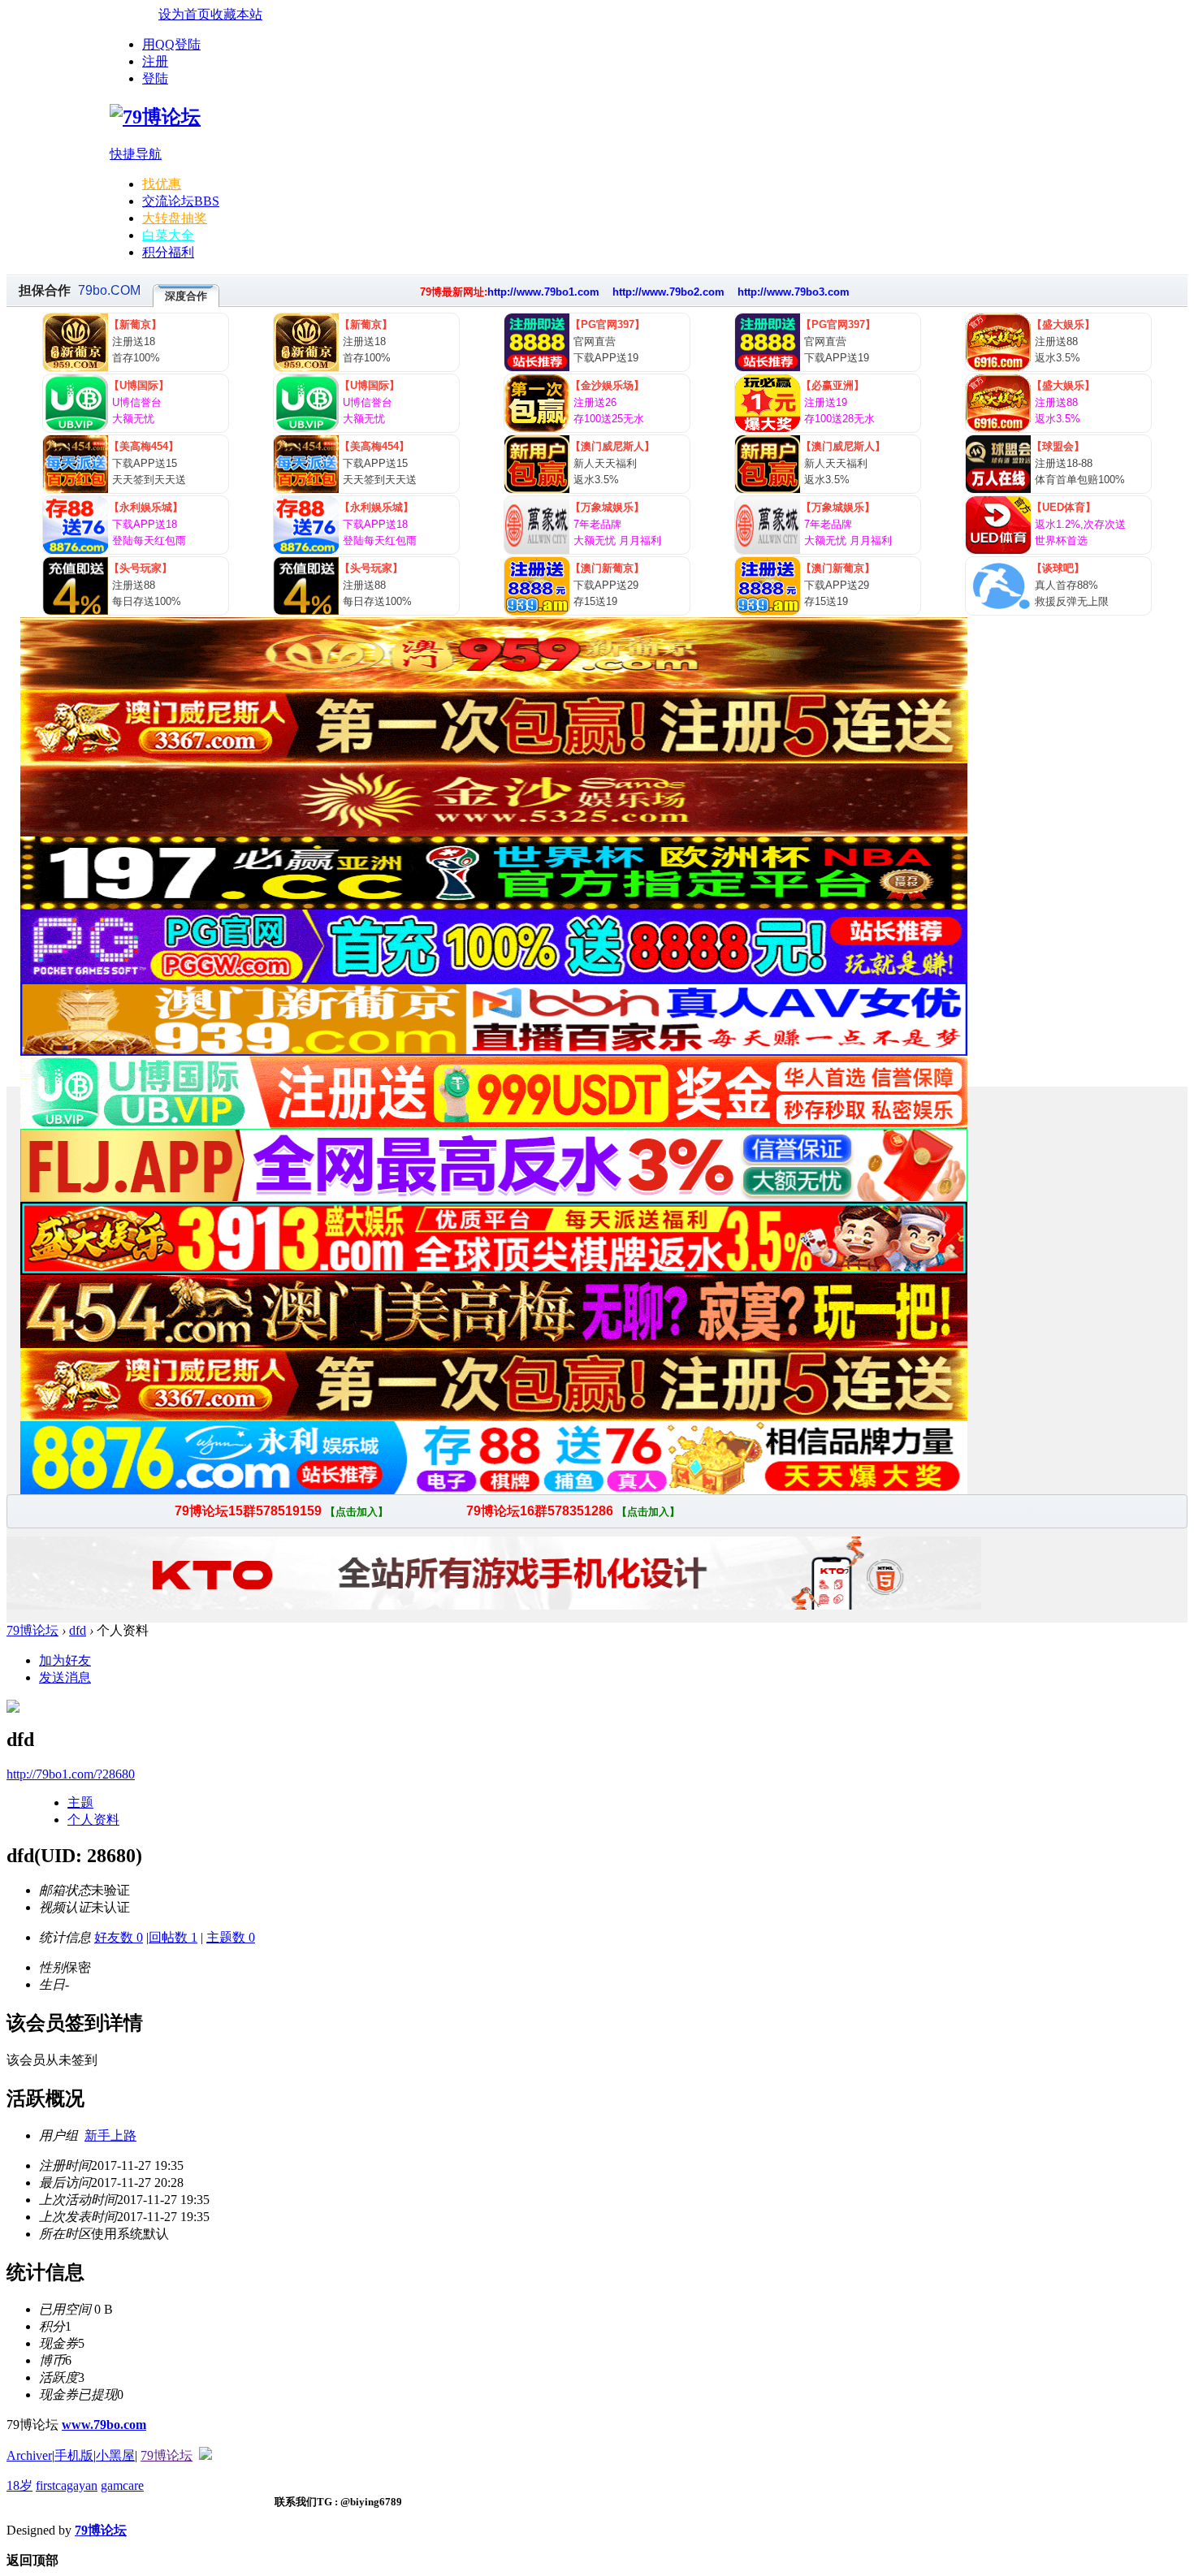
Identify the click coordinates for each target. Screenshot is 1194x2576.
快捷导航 (136, 154)
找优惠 (162, 184)
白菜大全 (168, 235)
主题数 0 (231, 1937)
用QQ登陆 (171, 44)
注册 (155, 61)
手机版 (74, 2455)
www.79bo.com (104, 2425)
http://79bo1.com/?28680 (71, 1774)
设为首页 (184, 14)
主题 (80, 1802)
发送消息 (65, 1677)
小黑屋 (115, 2455)
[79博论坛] (155, 117)
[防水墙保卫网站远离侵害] (205, 2455)
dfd (78, 1630)
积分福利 (168, 252)
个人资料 (93, 1820)
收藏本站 (236, 14)
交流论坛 (181, 201)
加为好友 (65, 1660)
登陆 (155, 78)
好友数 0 (119, 1937)
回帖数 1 (173, 1937)
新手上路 (110, 2135)
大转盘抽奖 (175, 218)
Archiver (29, 2455)
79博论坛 (32, 1630)
